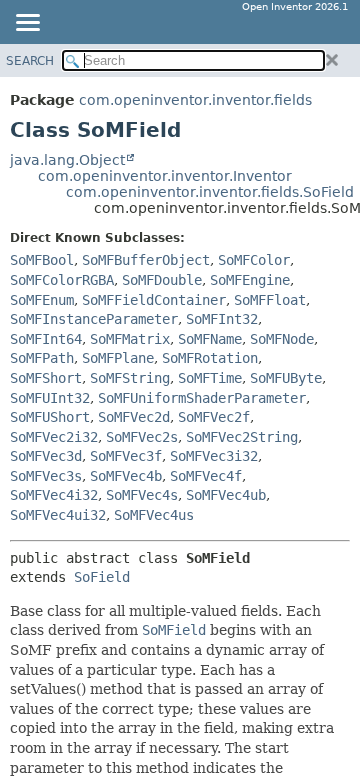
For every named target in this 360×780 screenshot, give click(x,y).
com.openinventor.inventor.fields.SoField (210, 192)
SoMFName (210, 339)
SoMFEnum (42, 300)
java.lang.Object (67, 160)
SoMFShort (46, 378)
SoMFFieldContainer (154, 300)
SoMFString (130, 378)
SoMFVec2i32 (54, 437)
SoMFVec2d (134, 417)
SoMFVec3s (46, 476)
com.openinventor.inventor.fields (195, 100)
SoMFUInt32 (50, 398)
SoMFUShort (50, 417)
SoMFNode (282, 339)
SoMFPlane (118, 358)
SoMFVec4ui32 (58, 515)
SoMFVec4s (142, 495)
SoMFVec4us (154, 515)
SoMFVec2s (142, 437)
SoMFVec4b (126, 476)
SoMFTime (210, 378)
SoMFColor (254, 260)
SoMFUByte (286, 378)
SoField (102, 577)
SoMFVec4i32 (54, 495)
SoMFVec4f (206, 476)
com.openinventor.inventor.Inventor (165, 176)
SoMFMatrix (130, 339)
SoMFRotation (210, 358)
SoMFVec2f (214, 417)
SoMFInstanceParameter (94, 319)
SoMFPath (42, 358)
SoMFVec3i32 (214, 456)
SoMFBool (42, 260)
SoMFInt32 (222, 319)
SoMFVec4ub (226, 495)
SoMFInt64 (46, 339)
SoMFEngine (250, 280)
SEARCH (30, 61)
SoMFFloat (270, 300)
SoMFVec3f (126, 456)
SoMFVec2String (242, 437)
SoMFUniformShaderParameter (202, 398)
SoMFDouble (162, 280)
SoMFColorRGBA (62, 280)
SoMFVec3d (46, 456)
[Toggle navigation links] (27, 24)
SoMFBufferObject (146, 260)
